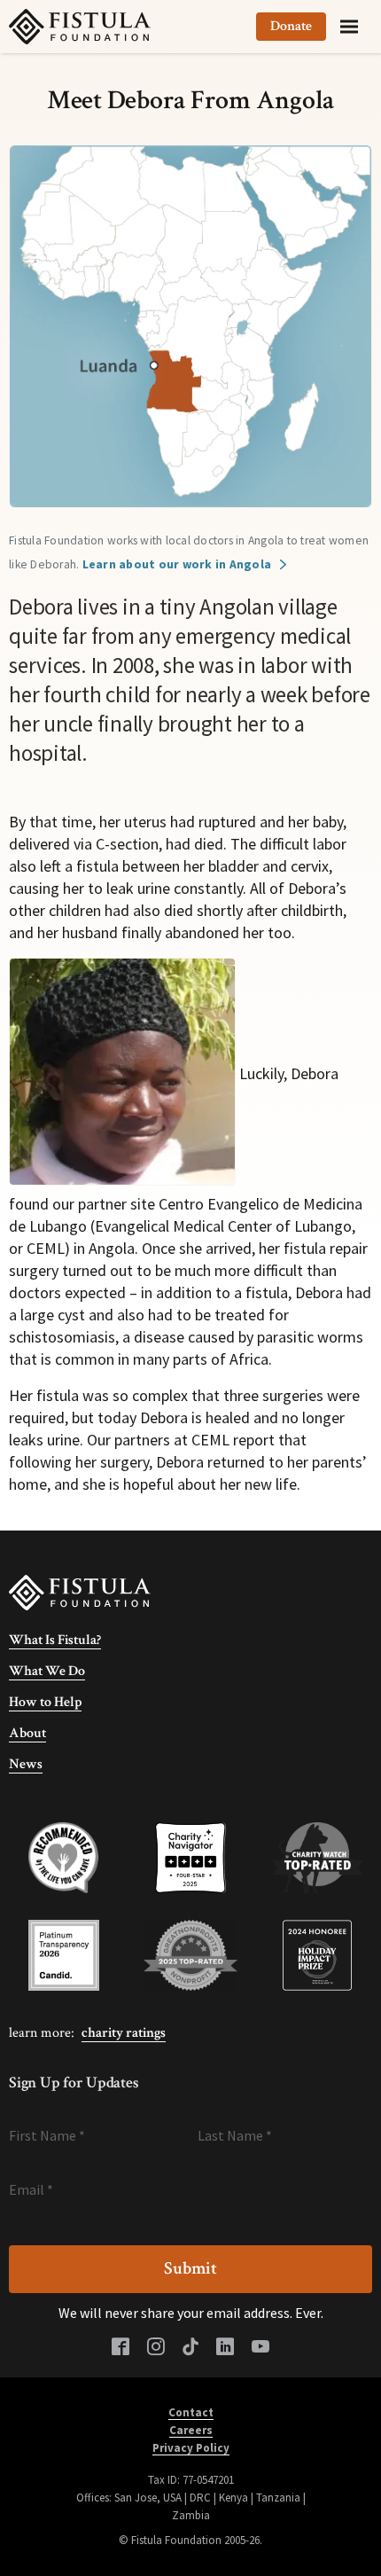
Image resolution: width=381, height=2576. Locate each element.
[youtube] (260, 2348)
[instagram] (156, 2348)
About (27, 1733)
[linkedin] (225, 2348)
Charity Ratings (124, 2033)
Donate (291, 26)
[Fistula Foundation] (80, 1591)
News (26, 1764)
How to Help (45, 1702)
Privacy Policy (191, 2448)
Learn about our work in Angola (177, 564)
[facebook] (121, 2348)
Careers (191, 2430)
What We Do (47, 1671)
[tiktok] (190, 2348)
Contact (191, 2412)
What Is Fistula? (55, 1640)
